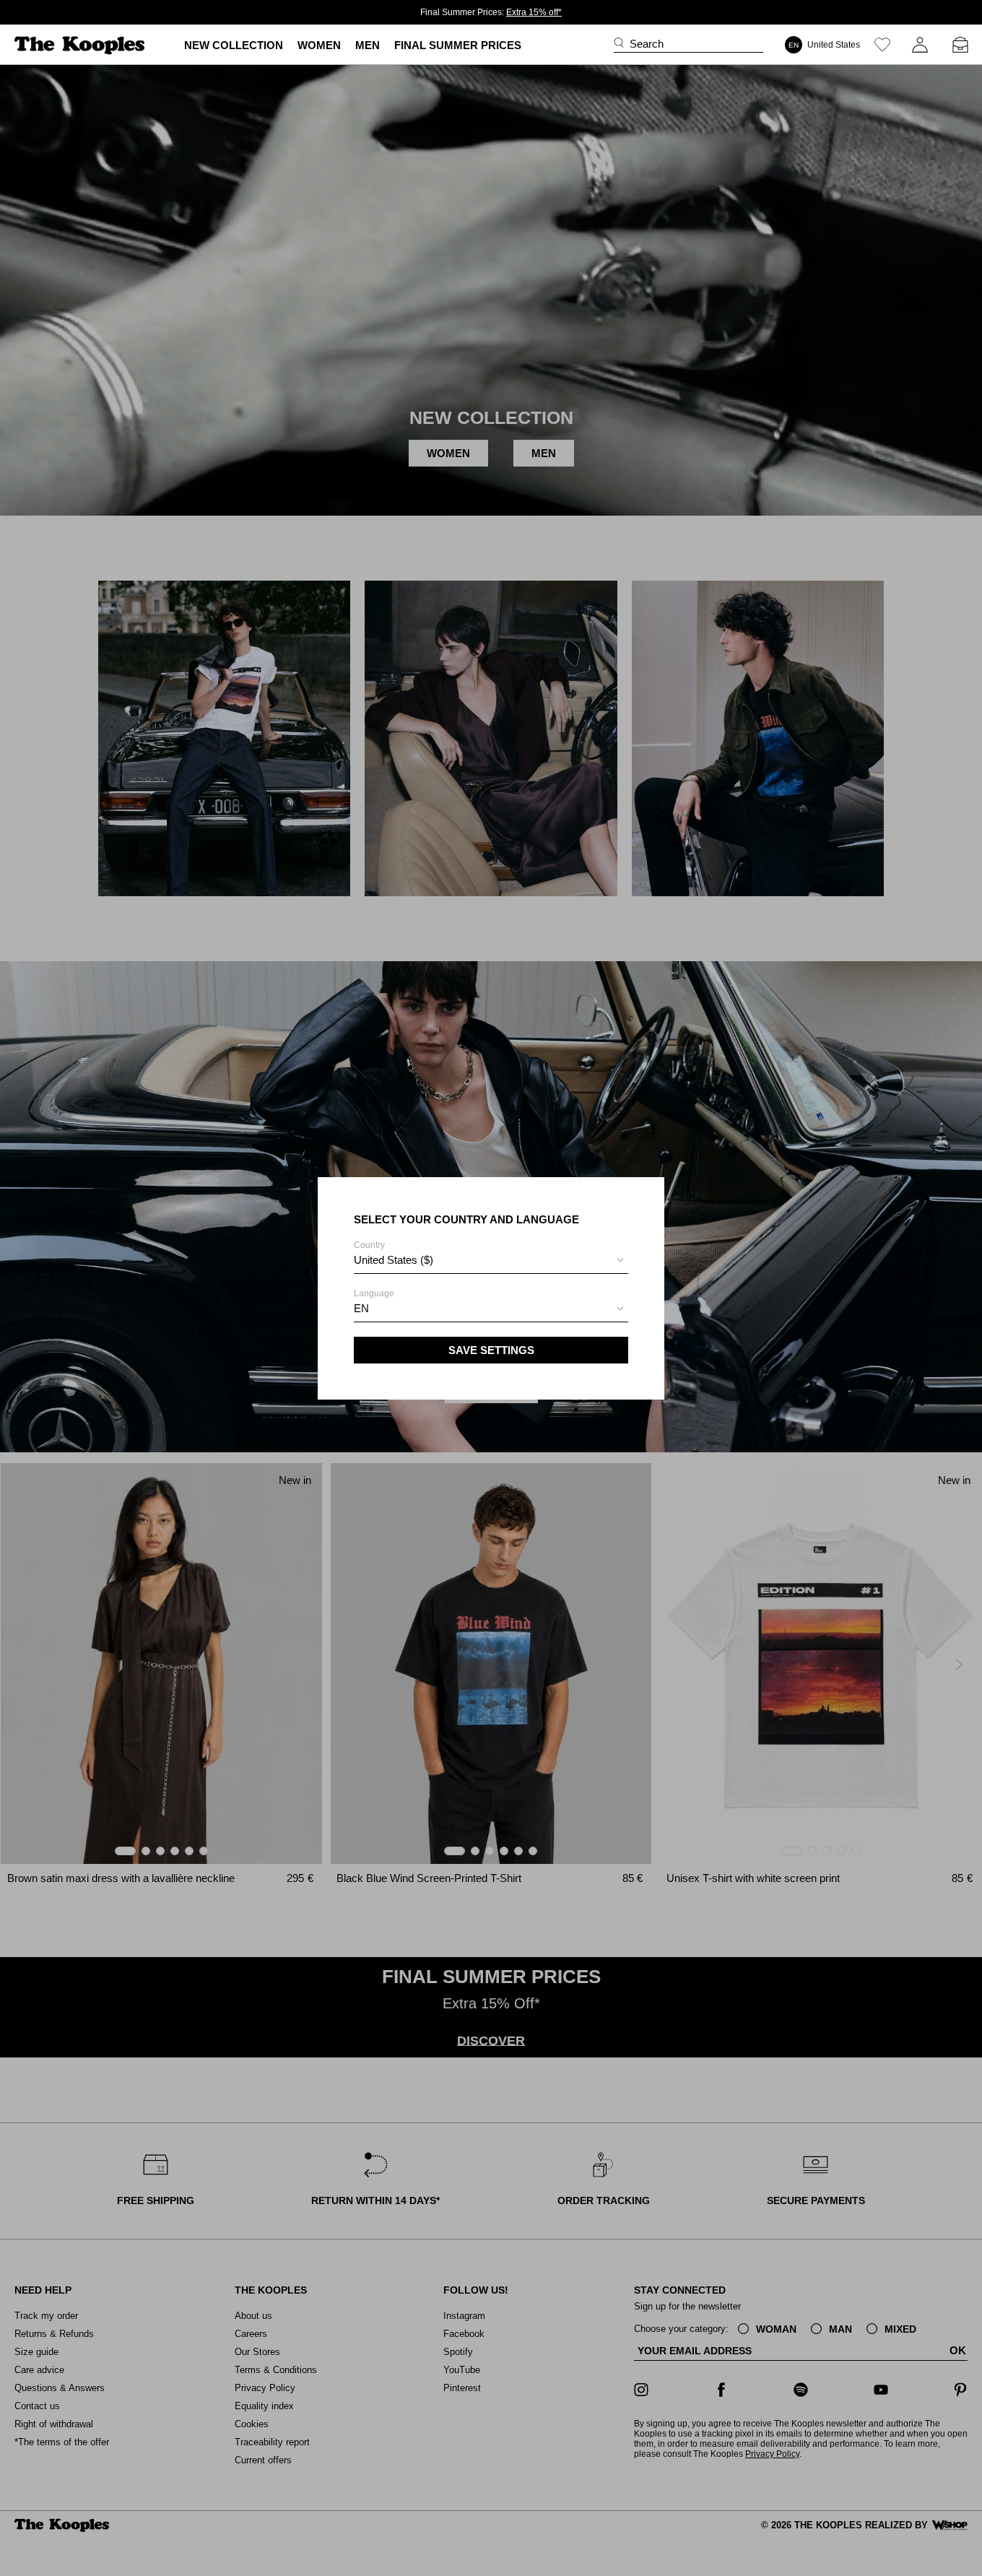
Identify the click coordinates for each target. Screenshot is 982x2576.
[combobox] (491, 1262)
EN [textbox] (361, 1308)
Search (647, 44)
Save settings (491, 1350)
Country (394, 1253)
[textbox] (491, 1260)
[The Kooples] (81, 45)
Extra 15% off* (534, 12)
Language (374, 1301)
